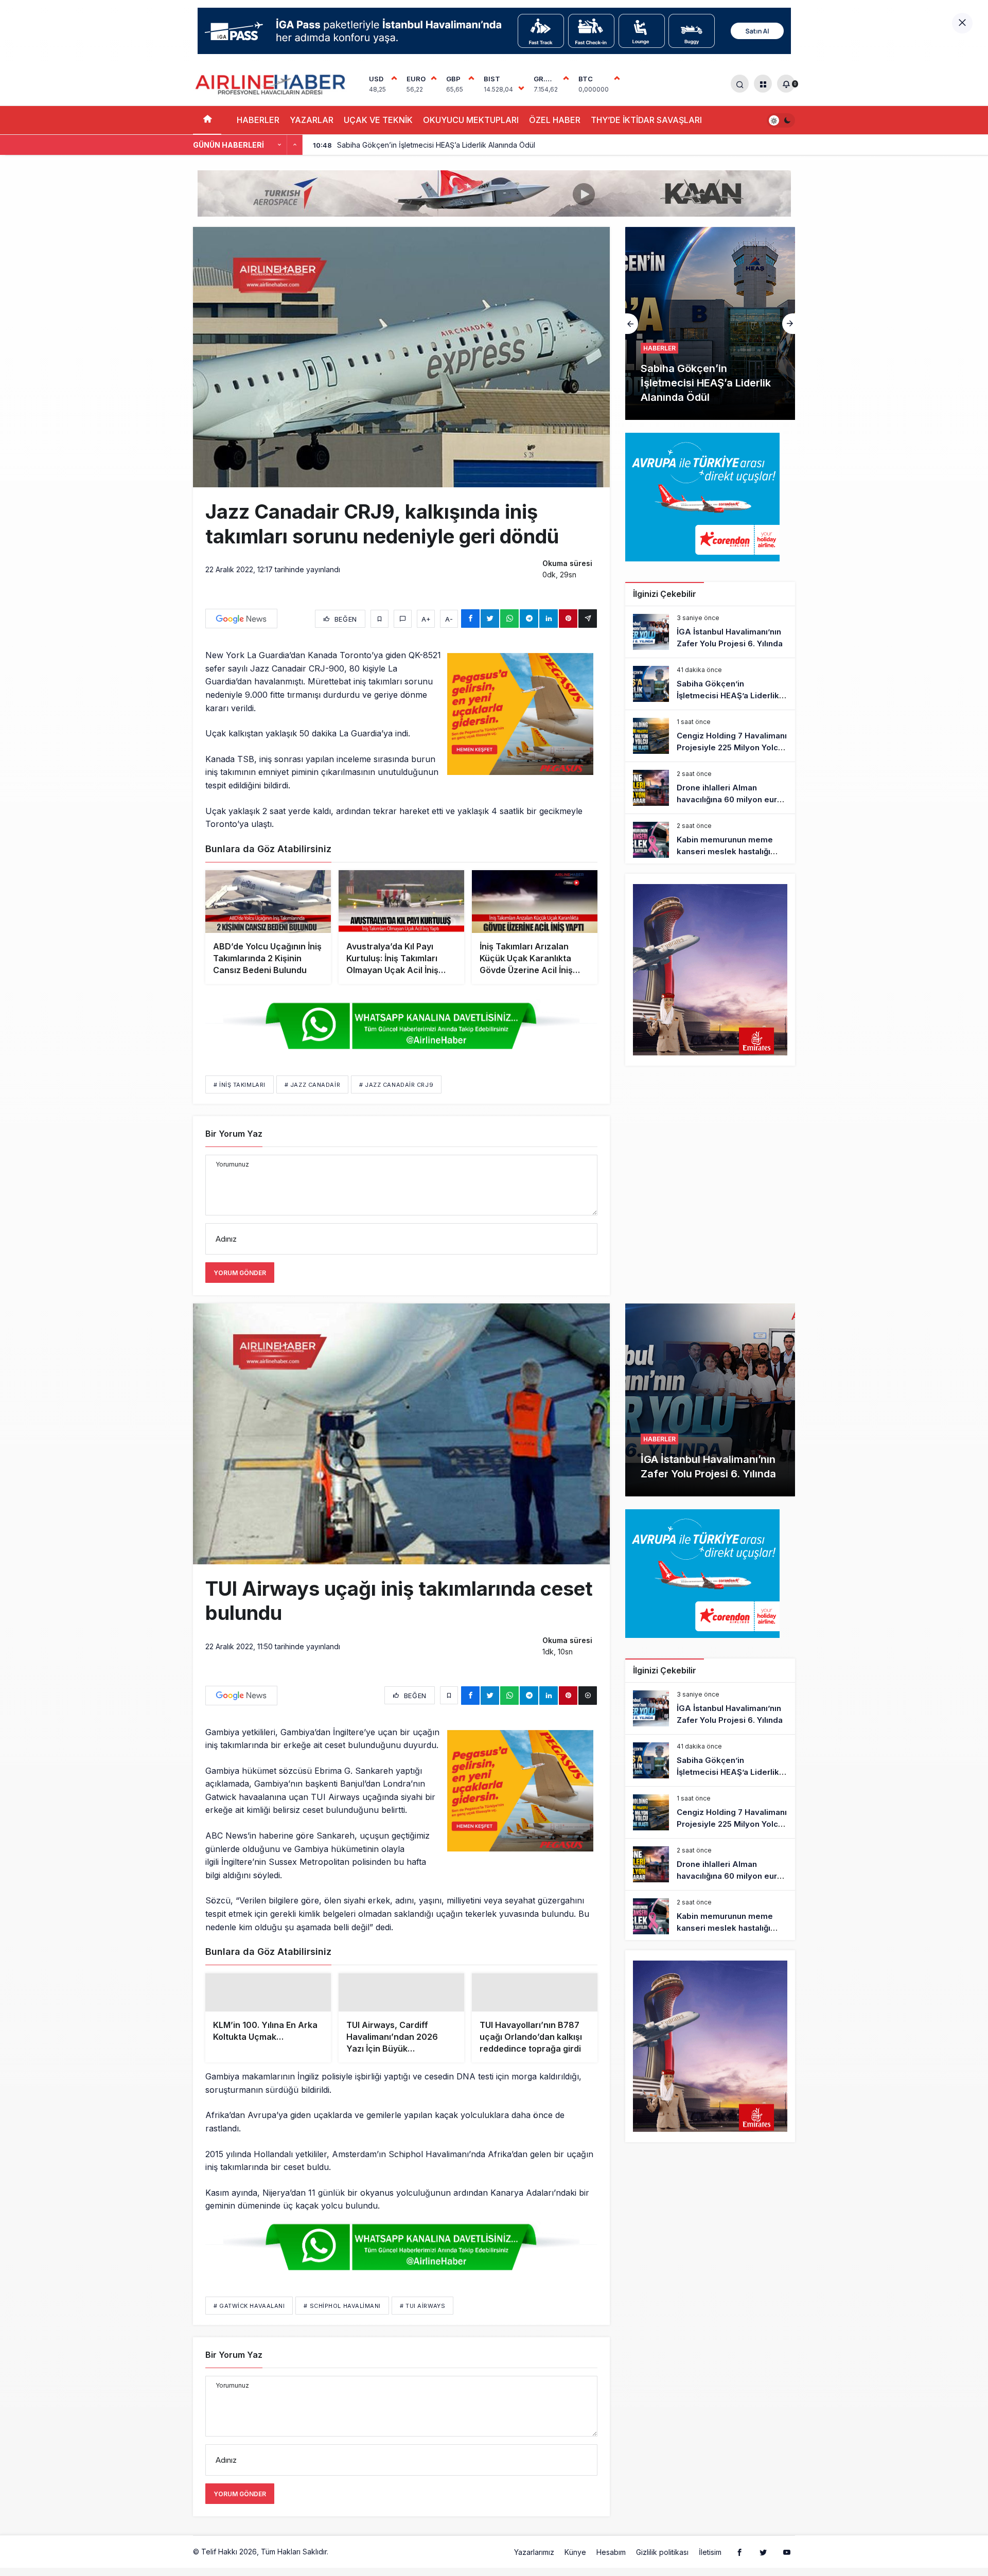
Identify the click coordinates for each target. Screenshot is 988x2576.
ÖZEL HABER (555, 120)
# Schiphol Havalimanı (342, 2330)
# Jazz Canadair (312, 1085)
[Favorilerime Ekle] (380, 619)
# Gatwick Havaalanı (249, 2330)
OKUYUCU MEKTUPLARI (471, 120)
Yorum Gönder (240, 1273)
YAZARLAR (312, 120)
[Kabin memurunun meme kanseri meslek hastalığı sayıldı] (710, 840)
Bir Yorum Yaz (234, 1134)
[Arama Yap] (740, 84)
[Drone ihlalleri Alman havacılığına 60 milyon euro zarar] (710, 788)
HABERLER (258, 120)
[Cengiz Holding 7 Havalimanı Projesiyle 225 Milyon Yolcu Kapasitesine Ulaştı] (710, 736)
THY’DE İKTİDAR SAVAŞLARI (646, 120)
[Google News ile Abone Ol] (241, 619)
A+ (426, 619)
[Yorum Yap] (403, 619)
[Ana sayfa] (207, 120)
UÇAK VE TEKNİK (378, 120)
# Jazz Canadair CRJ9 (396, 1085)
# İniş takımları (240, 1085)
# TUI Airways (422, 2330)
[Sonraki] (295, 145)
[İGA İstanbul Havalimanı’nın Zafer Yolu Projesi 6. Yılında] (710, 632)
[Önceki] (279, 145)
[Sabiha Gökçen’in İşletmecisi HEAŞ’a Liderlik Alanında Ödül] (710, 684)
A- (449, 619)
